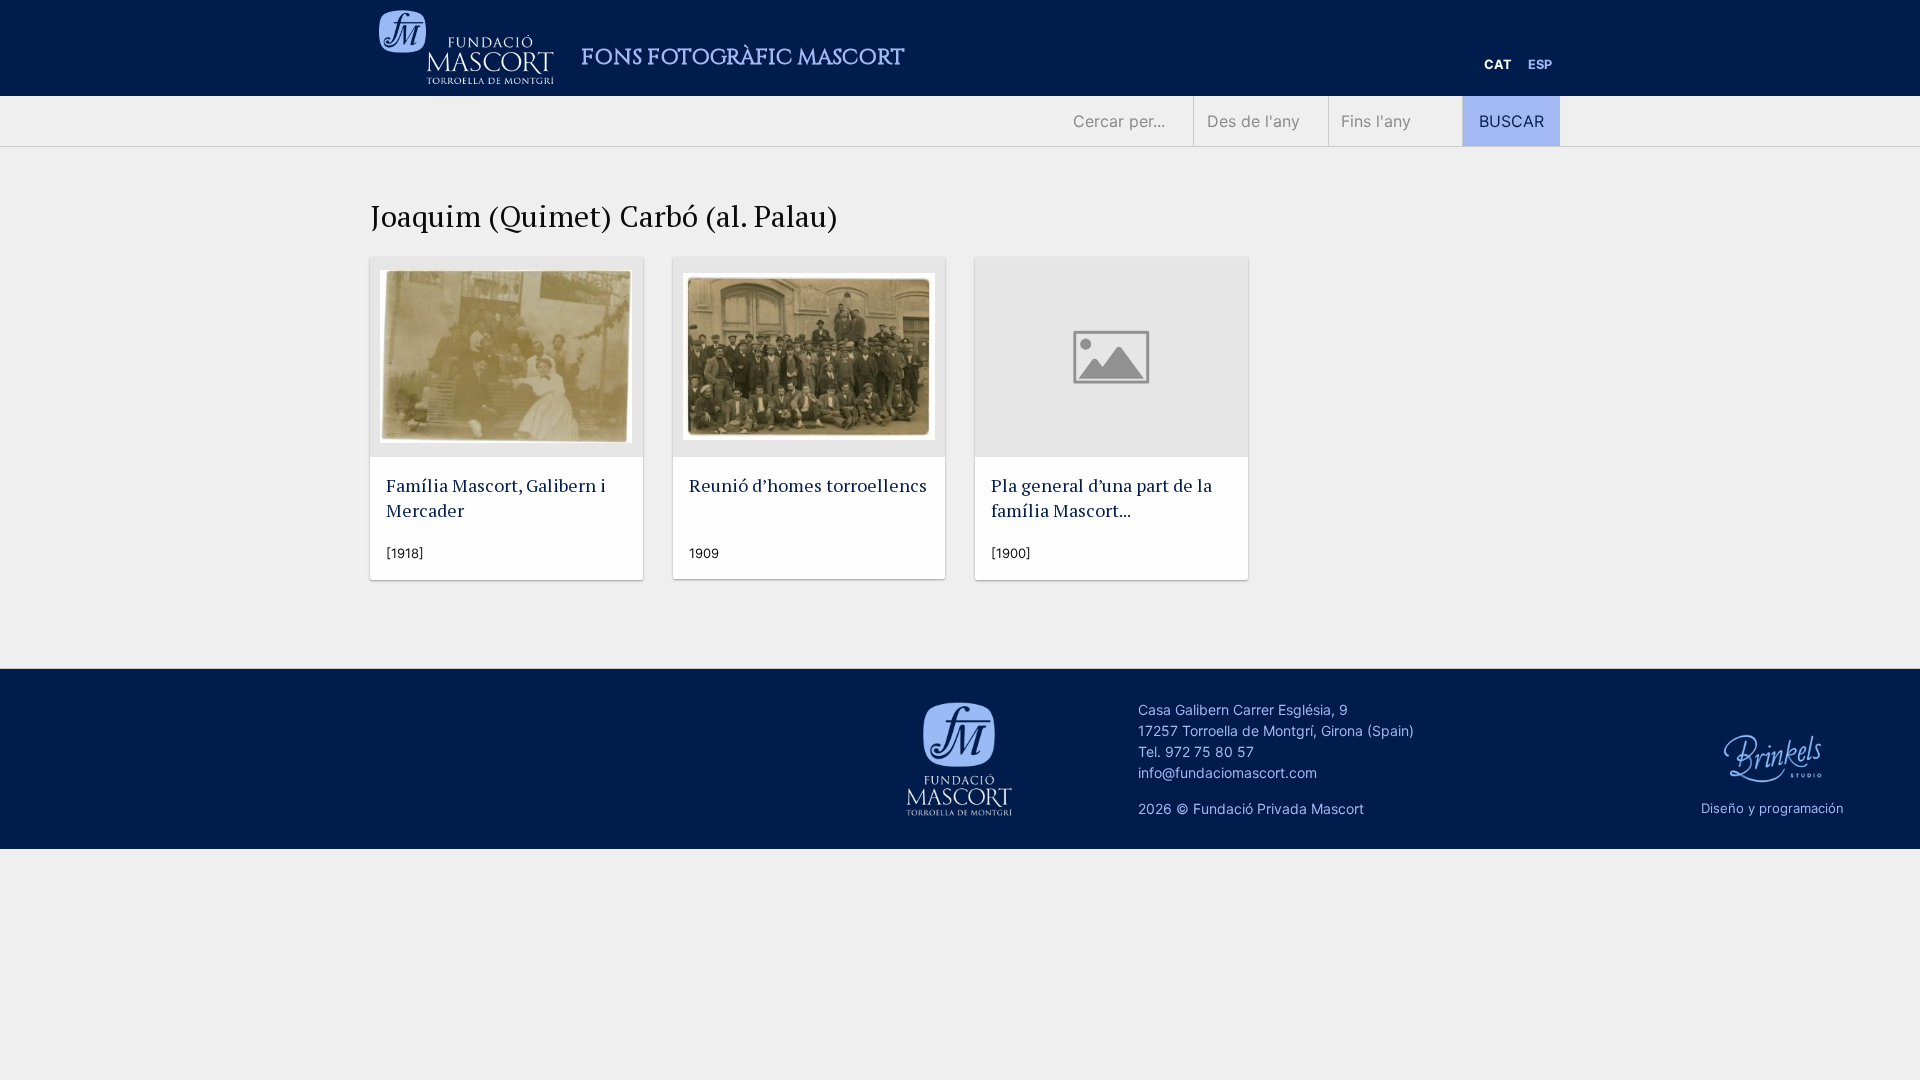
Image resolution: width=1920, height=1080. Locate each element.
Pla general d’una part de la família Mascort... (1101, 497)
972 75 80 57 (1209, 751)
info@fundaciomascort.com (1227, 772)
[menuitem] (1498, 65)
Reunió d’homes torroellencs (808, 485)
